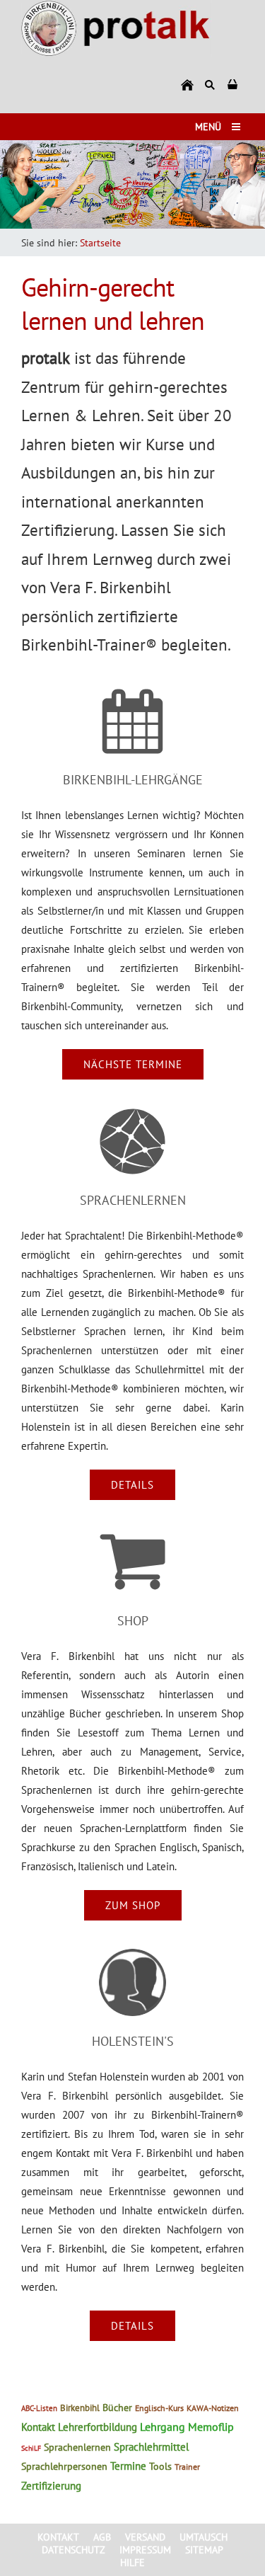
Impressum (145, 2550)
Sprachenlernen (77, 2447)
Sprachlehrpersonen (64, 2466)
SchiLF (31, 2448)
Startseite (100, 243)
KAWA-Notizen (213, 2408)
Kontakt (38, 2427)
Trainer (187, 2467)
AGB (102, 2537)
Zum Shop (133, 1905)
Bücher (117, 2408)
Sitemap (204, 2550)
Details (132, 1485)
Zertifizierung (51, 2486)
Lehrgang (163, 2427)
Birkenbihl (80, 2408)
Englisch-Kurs (159, 2408)
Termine (128, 2466)
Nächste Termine (133, 1064)
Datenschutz (73, 2550)
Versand (145, 2537)
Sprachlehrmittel (151, 2447)
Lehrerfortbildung (98, 2427)
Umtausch (204, 2537)
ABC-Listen (39, 2408)
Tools (160, 2466)
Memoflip (211, 2427)
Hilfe (132, 2563)
